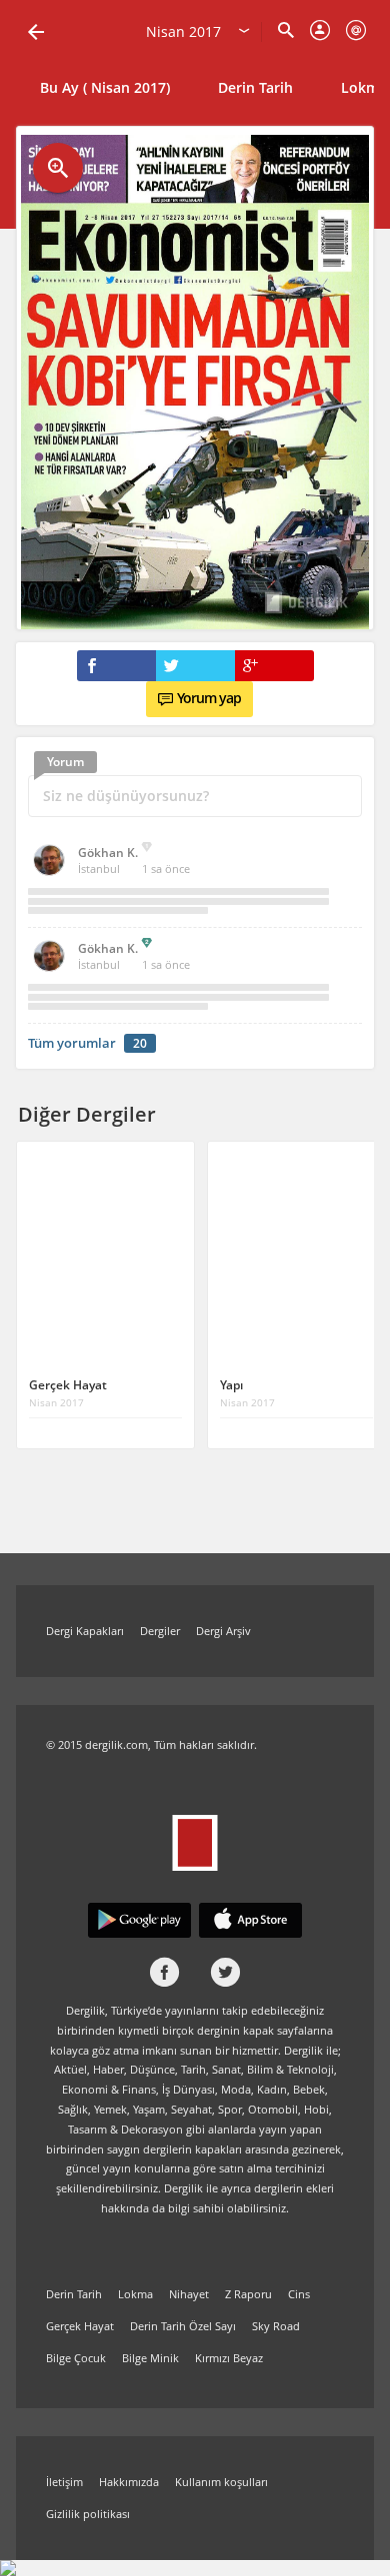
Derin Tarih (255, 87)
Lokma (135, 2294)
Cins (299, 2294)
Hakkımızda (129, 2482)
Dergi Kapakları (85, 1631)
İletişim (64, 2482)
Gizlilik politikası (88, 2514)
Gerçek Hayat (80, 2326)
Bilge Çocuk (76, 2358)
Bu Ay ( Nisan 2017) (105, 87)
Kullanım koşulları (221, 2482)
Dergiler (160, 1631)
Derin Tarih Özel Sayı (183, 2326)
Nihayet (189, 2294)
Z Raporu (248, 2294)
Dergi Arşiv (223, 1631)
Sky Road (276, 2326)
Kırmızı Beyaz (229, 2358)
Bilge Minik (150, 2358)
